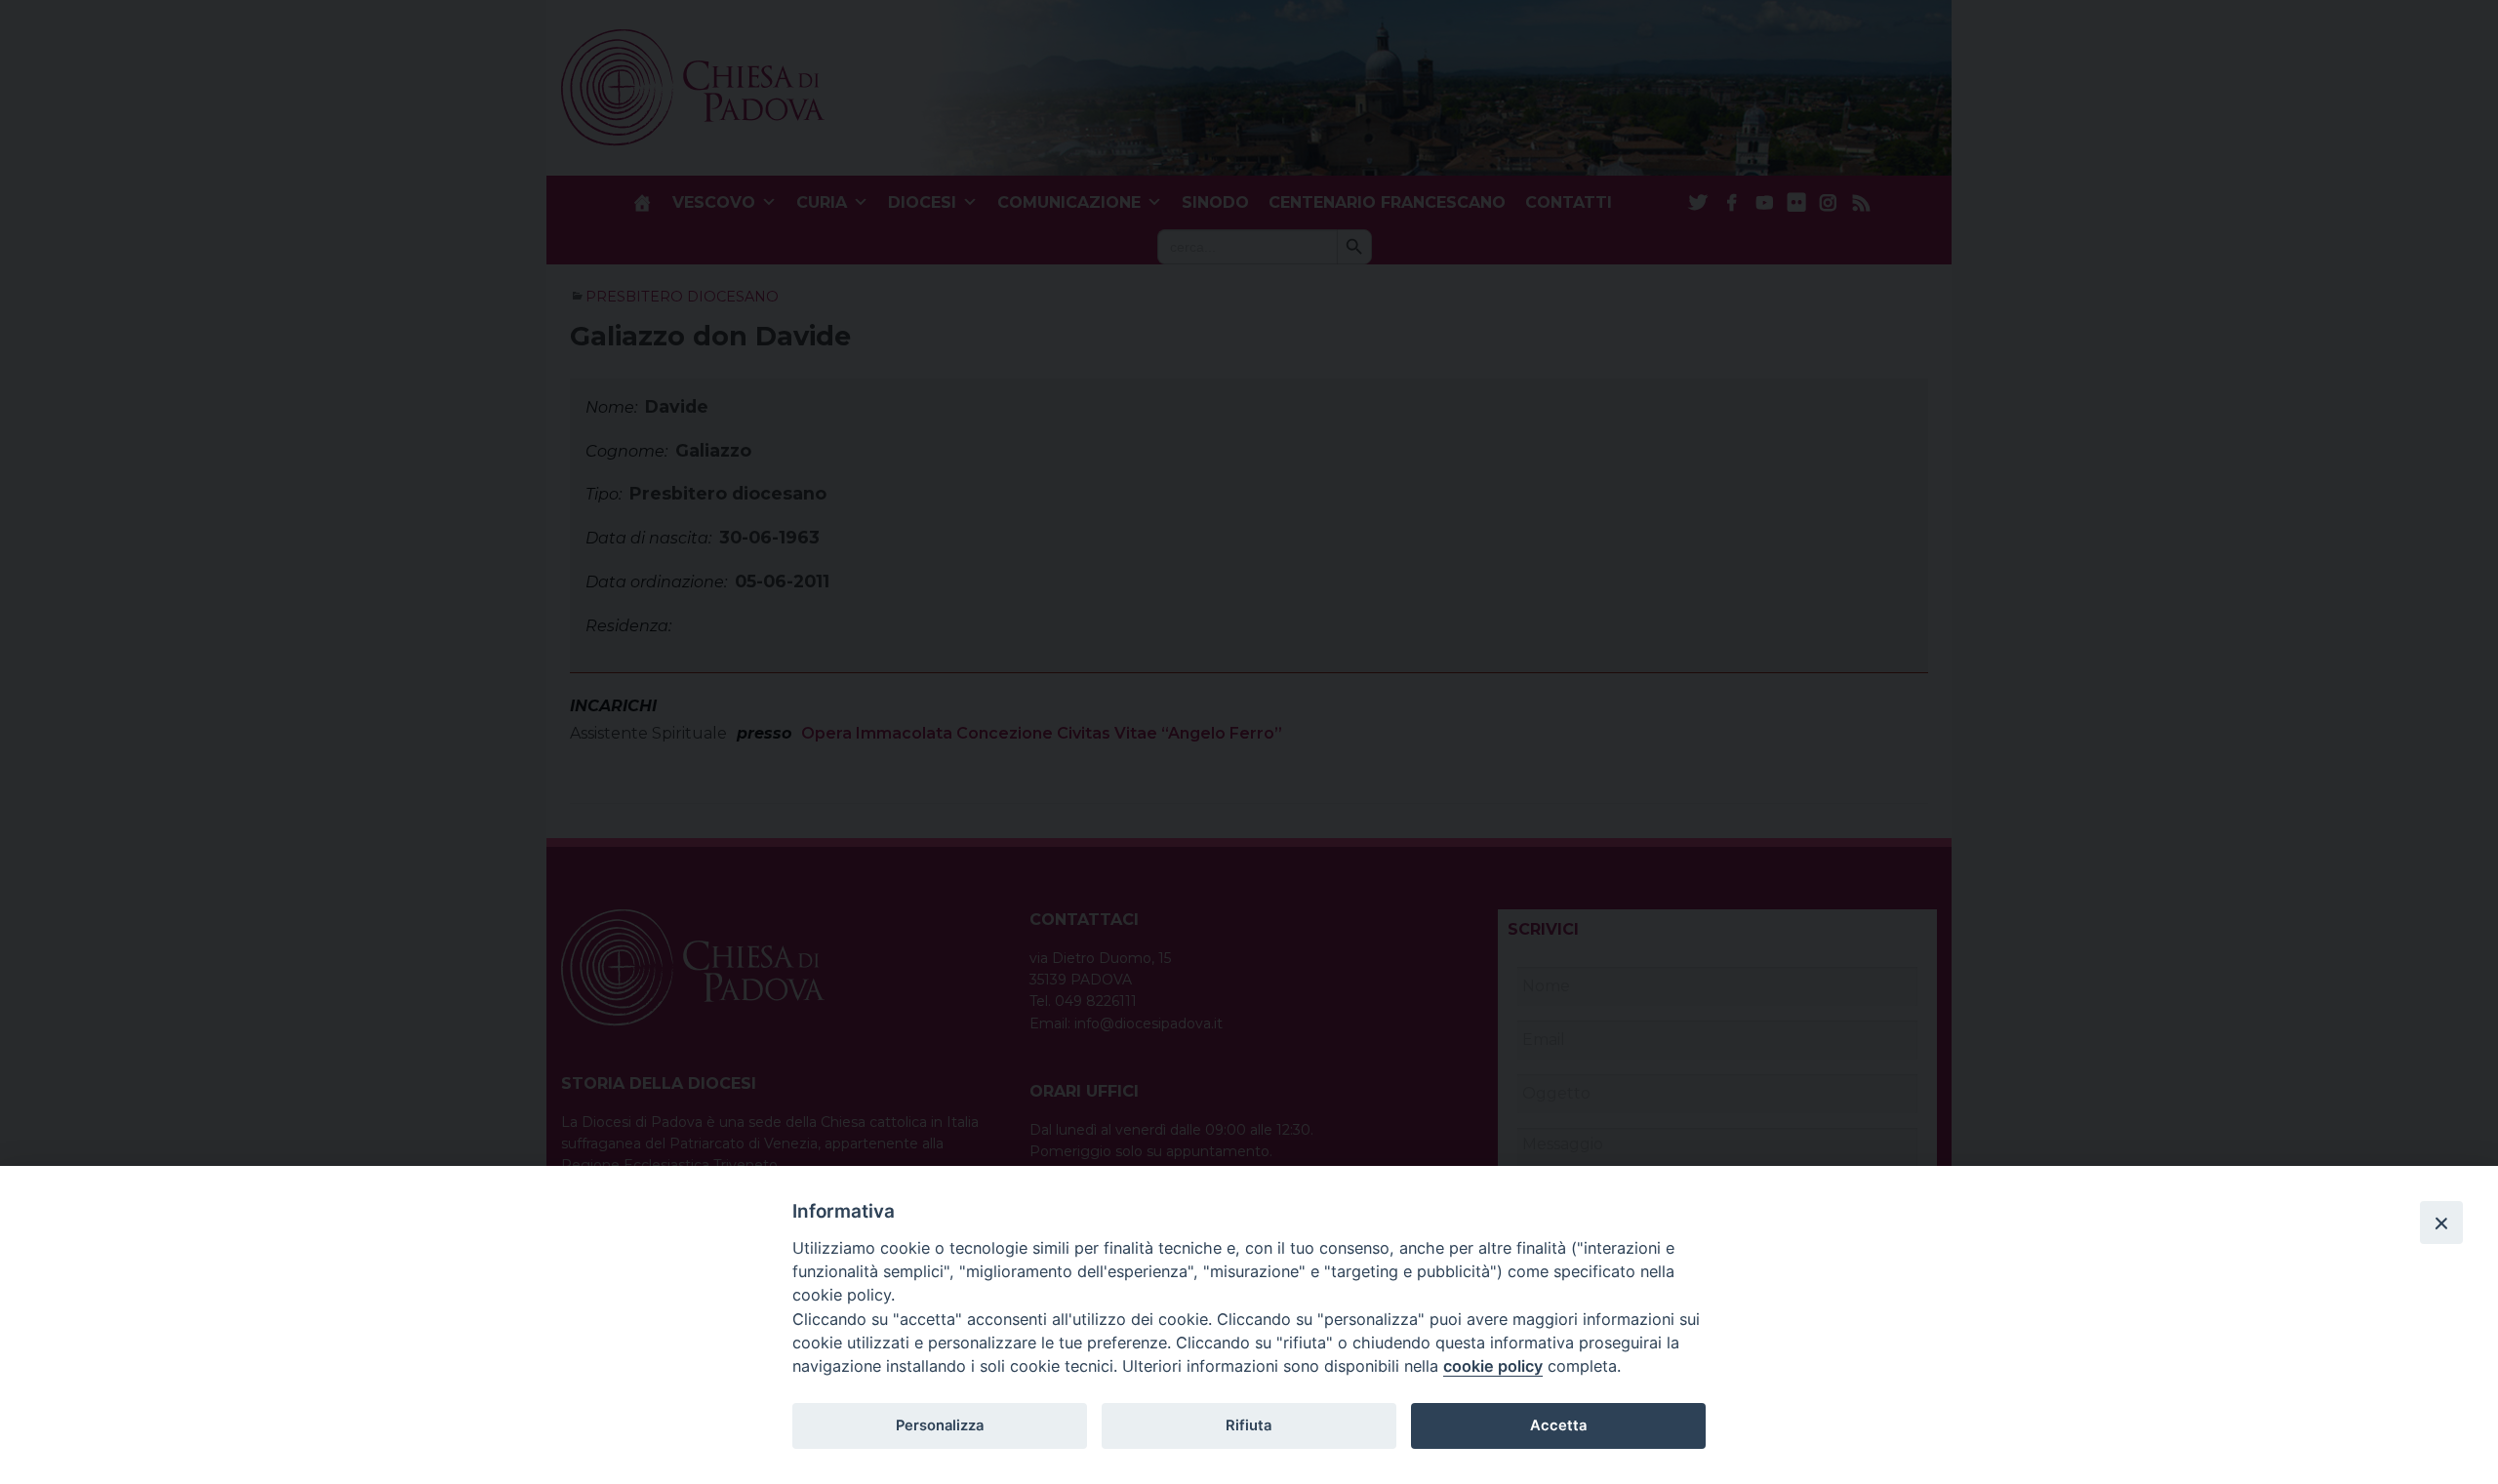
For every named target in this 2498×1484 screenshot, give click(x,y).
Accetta (1558, 1425)
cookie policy (1493, 1366)
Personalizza (940, 1425)
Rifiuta (1249, 1425)
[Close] (2441, 1223)
